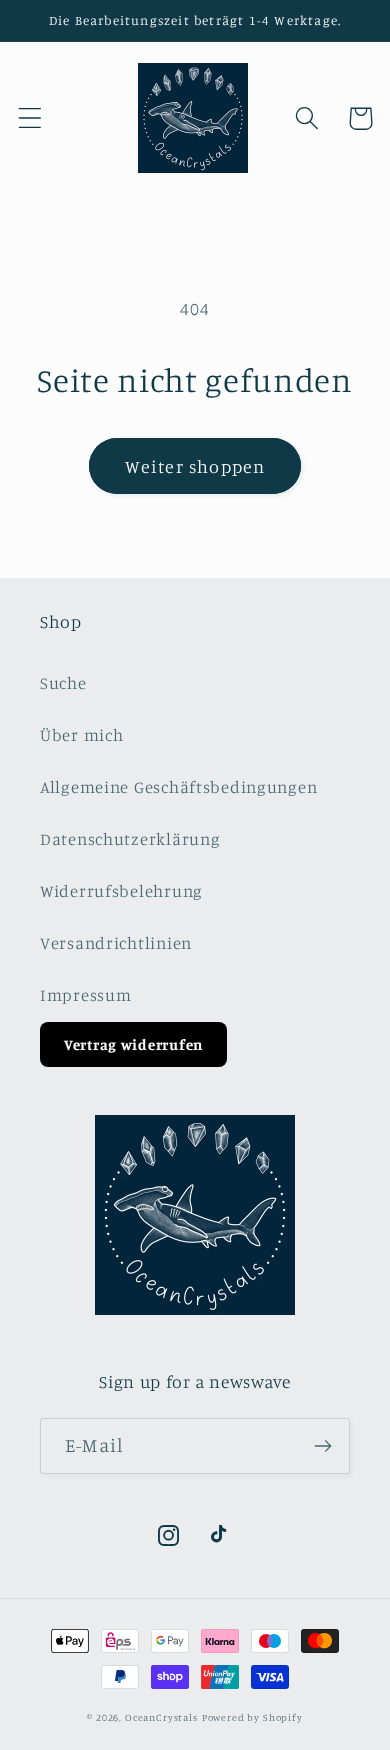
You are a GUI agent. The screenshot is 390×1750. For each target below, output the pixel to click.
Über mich (81, 735)
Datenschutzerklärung (130, 839)
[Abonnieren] (322, 1446)
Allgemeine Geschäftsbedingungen (178, 787)
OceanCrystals (161, 1717)
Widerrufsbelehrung (121, 891)
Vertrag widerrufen (133, 1044)
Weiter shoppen (195, 466)
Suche (63, 683)
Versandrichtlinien (116, 943)
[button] (30, 118)
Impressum (85, 995)
